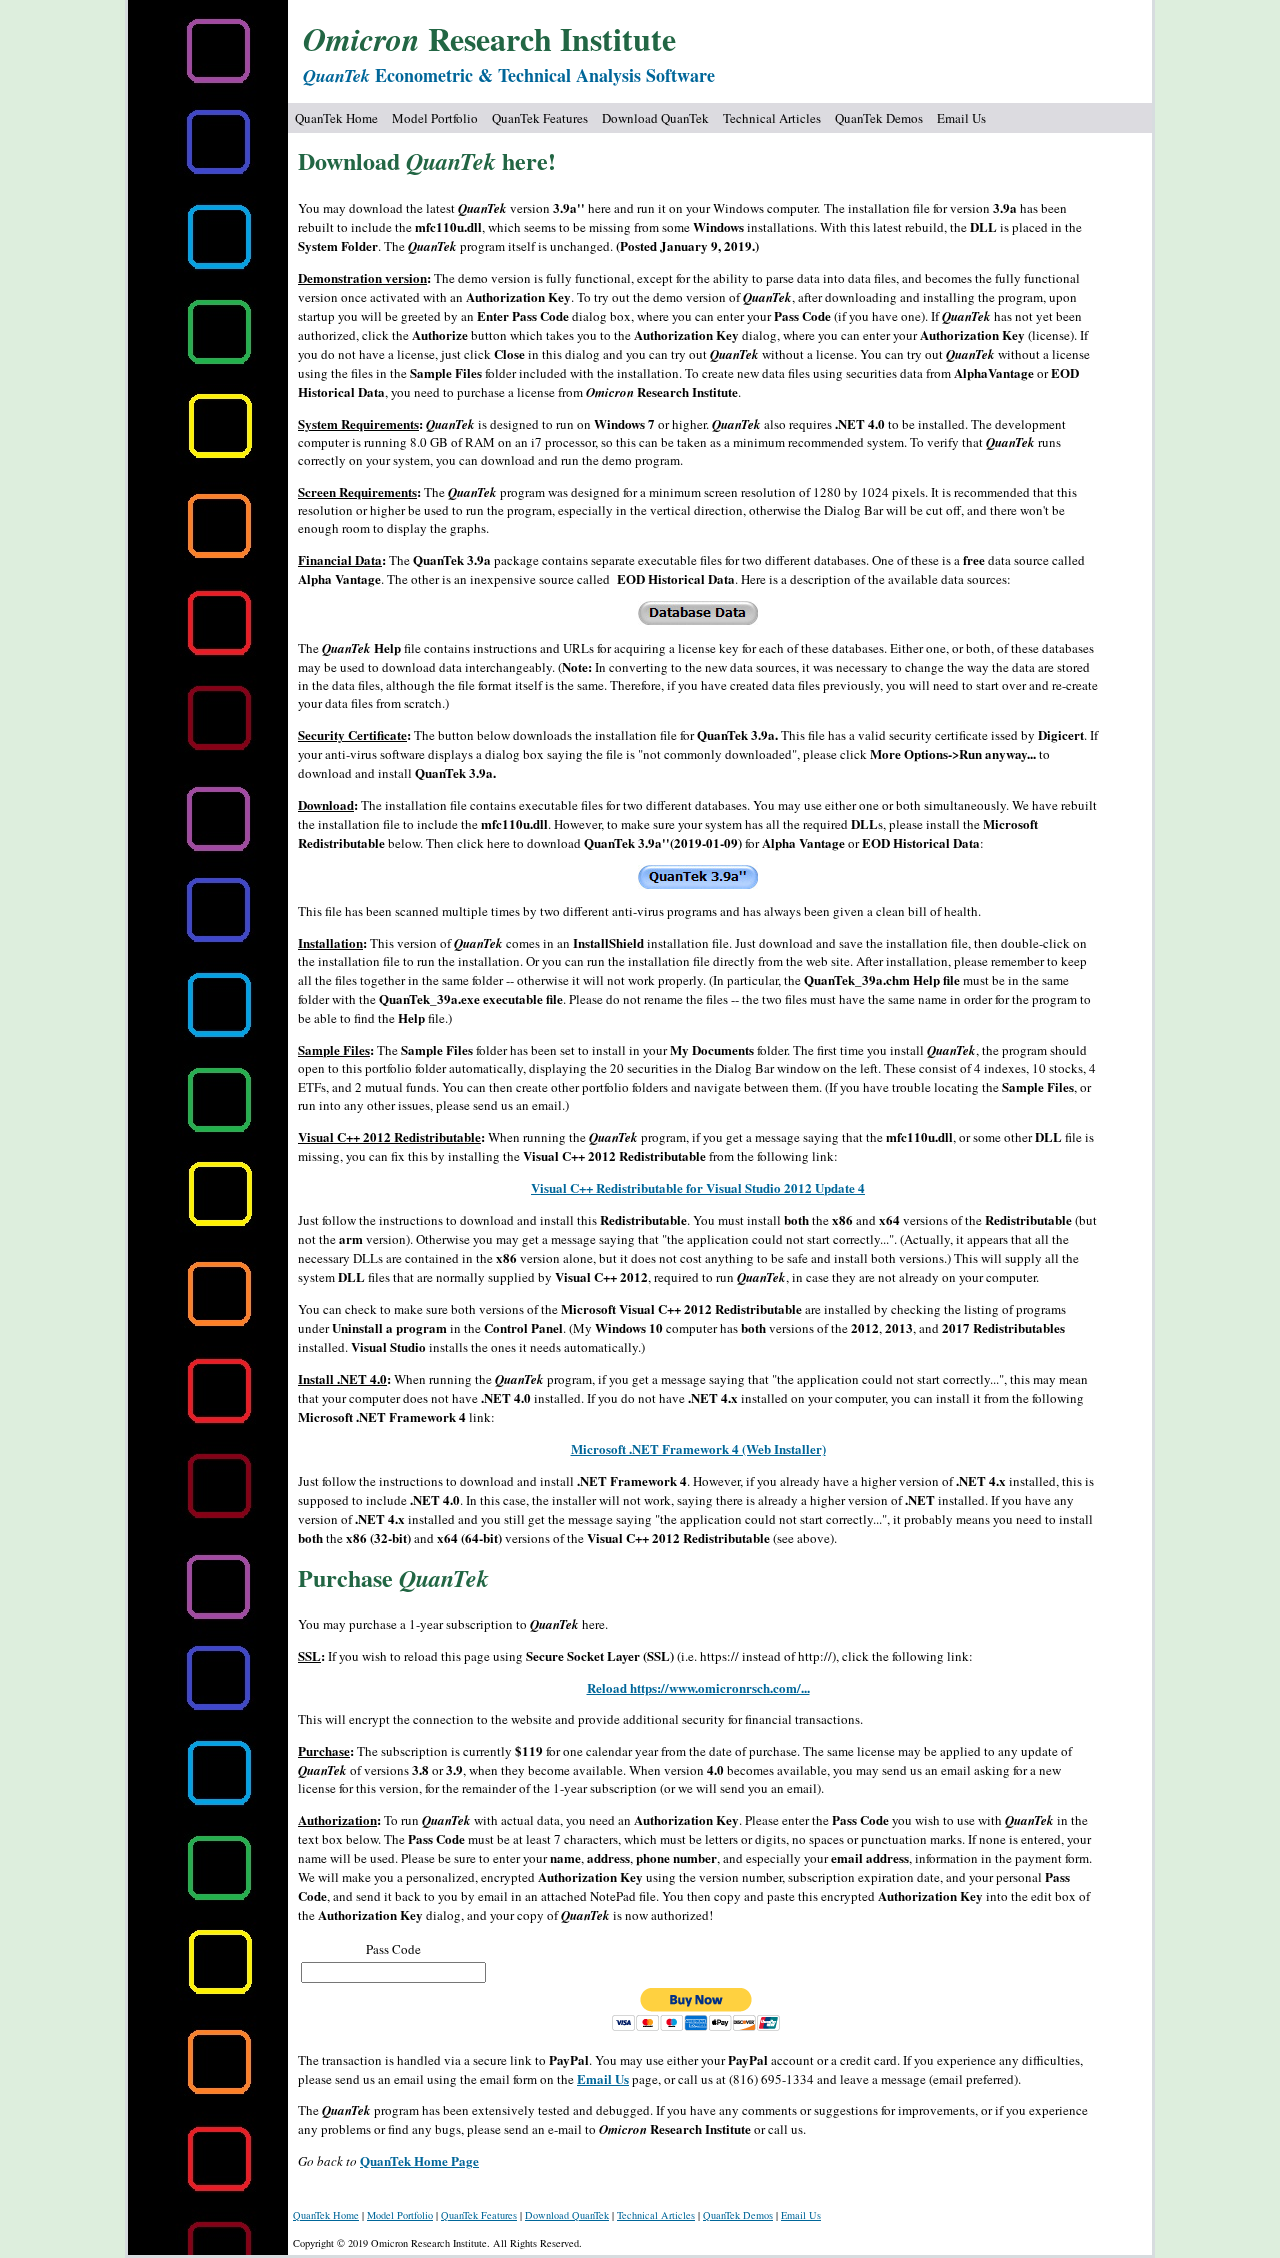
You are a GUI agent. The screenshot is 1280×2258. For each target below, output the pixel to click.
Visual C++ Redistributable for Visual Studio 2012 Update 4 (698, 1187)
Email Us (961, 118)
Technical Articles (772, 118)
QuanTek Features (540, 118)
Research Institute (489, 38)
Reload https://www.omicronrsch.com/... (698, 1687)
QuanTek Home (336, 118)
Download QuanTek (655, 118)
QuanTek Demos (879, 118)
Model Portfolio (435, 118)
